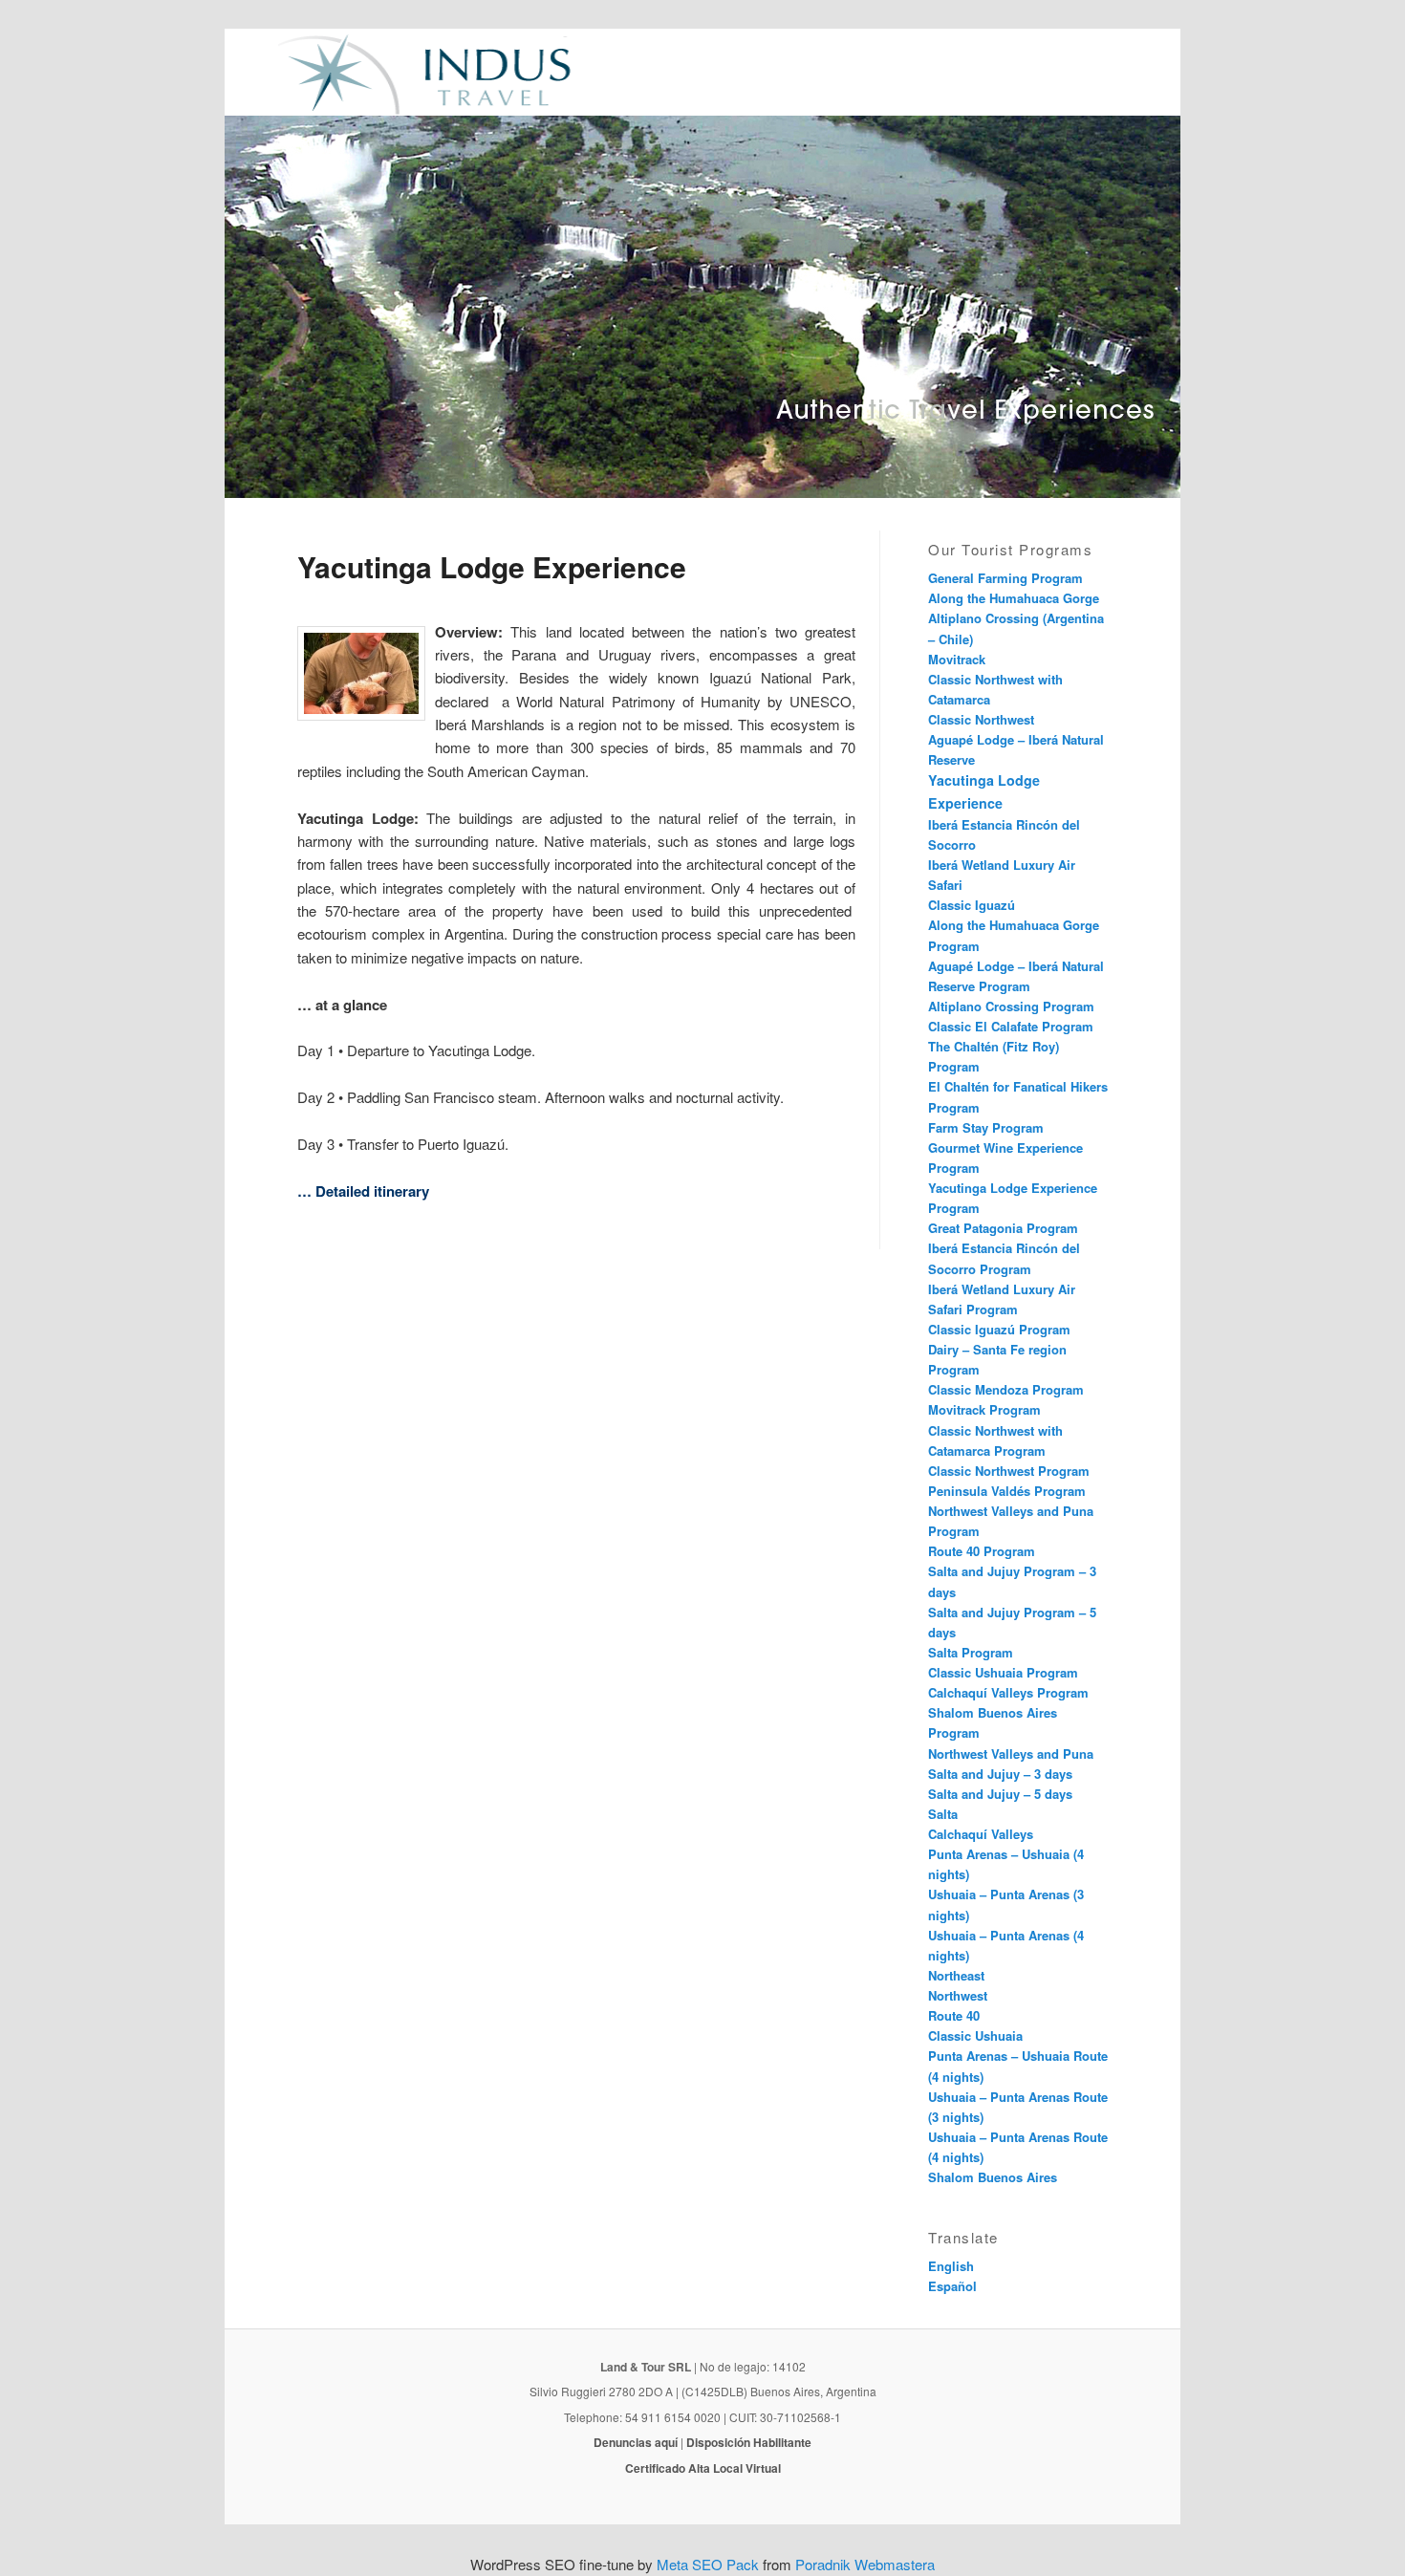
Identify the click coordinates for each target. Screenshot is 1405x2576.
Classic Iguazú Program (999, 1329)
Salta (943, 1814)
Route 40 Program (982, 1551)
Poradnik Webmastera (865, 2564)
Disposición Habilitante (749, 2442)
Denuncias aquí (636, 2442)
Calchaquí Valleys (981, 1834)
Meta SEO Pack (708, 2564)
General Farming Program (1005, 578)
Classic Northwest (981, 719)
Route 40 (954, 2015)
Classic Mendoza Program (1006, 1389)
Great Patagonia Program (1003, 1228)
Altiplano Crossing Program (1011, 1006)
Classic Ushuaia (975, 2035)
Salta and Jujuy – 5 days (1000, 1794)
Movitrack (957, 659)
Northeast (956, 1975)
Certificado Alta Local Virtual (703, 2468)
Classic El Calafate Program (1011, 1026)
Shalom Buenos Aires (993, 2177)
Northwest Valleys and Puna (1011, 1753)
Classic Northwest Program (1009, 1471)
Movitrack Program (984, 1409)
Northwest (958, 1995)
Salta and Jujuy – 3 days (1000, 1774)
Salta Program (971, 1652)
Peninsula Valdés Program (1007, 1491)
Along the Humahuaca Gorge (1014, 598)
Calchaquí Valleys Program (1008, 1692)
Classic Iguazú (972, 905)
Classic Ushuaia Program (1003, 1672)
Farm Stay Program (986, 1127)
